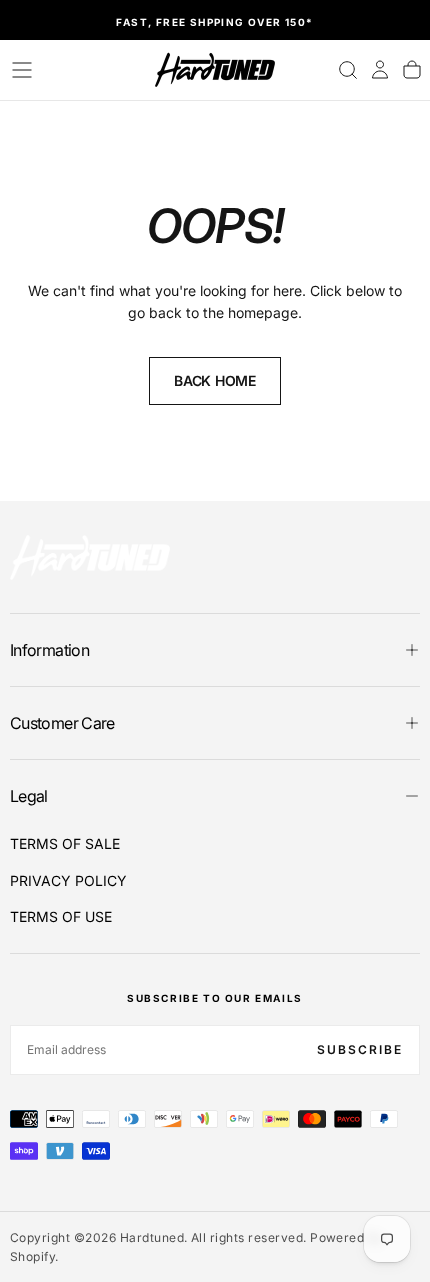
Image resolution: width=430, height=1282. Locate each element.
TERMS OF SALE (65, 843)
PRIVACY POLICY (68, 880)
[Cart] (412, 70)
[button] (22, 70)
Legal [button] (29, 796)
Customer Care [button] (62, 723)
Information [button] (49, 650)
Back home (214, 380)
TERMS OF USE (61, 916)
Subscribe (360, 1049)
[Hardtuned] (90, 557)
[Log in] (380, 70)
